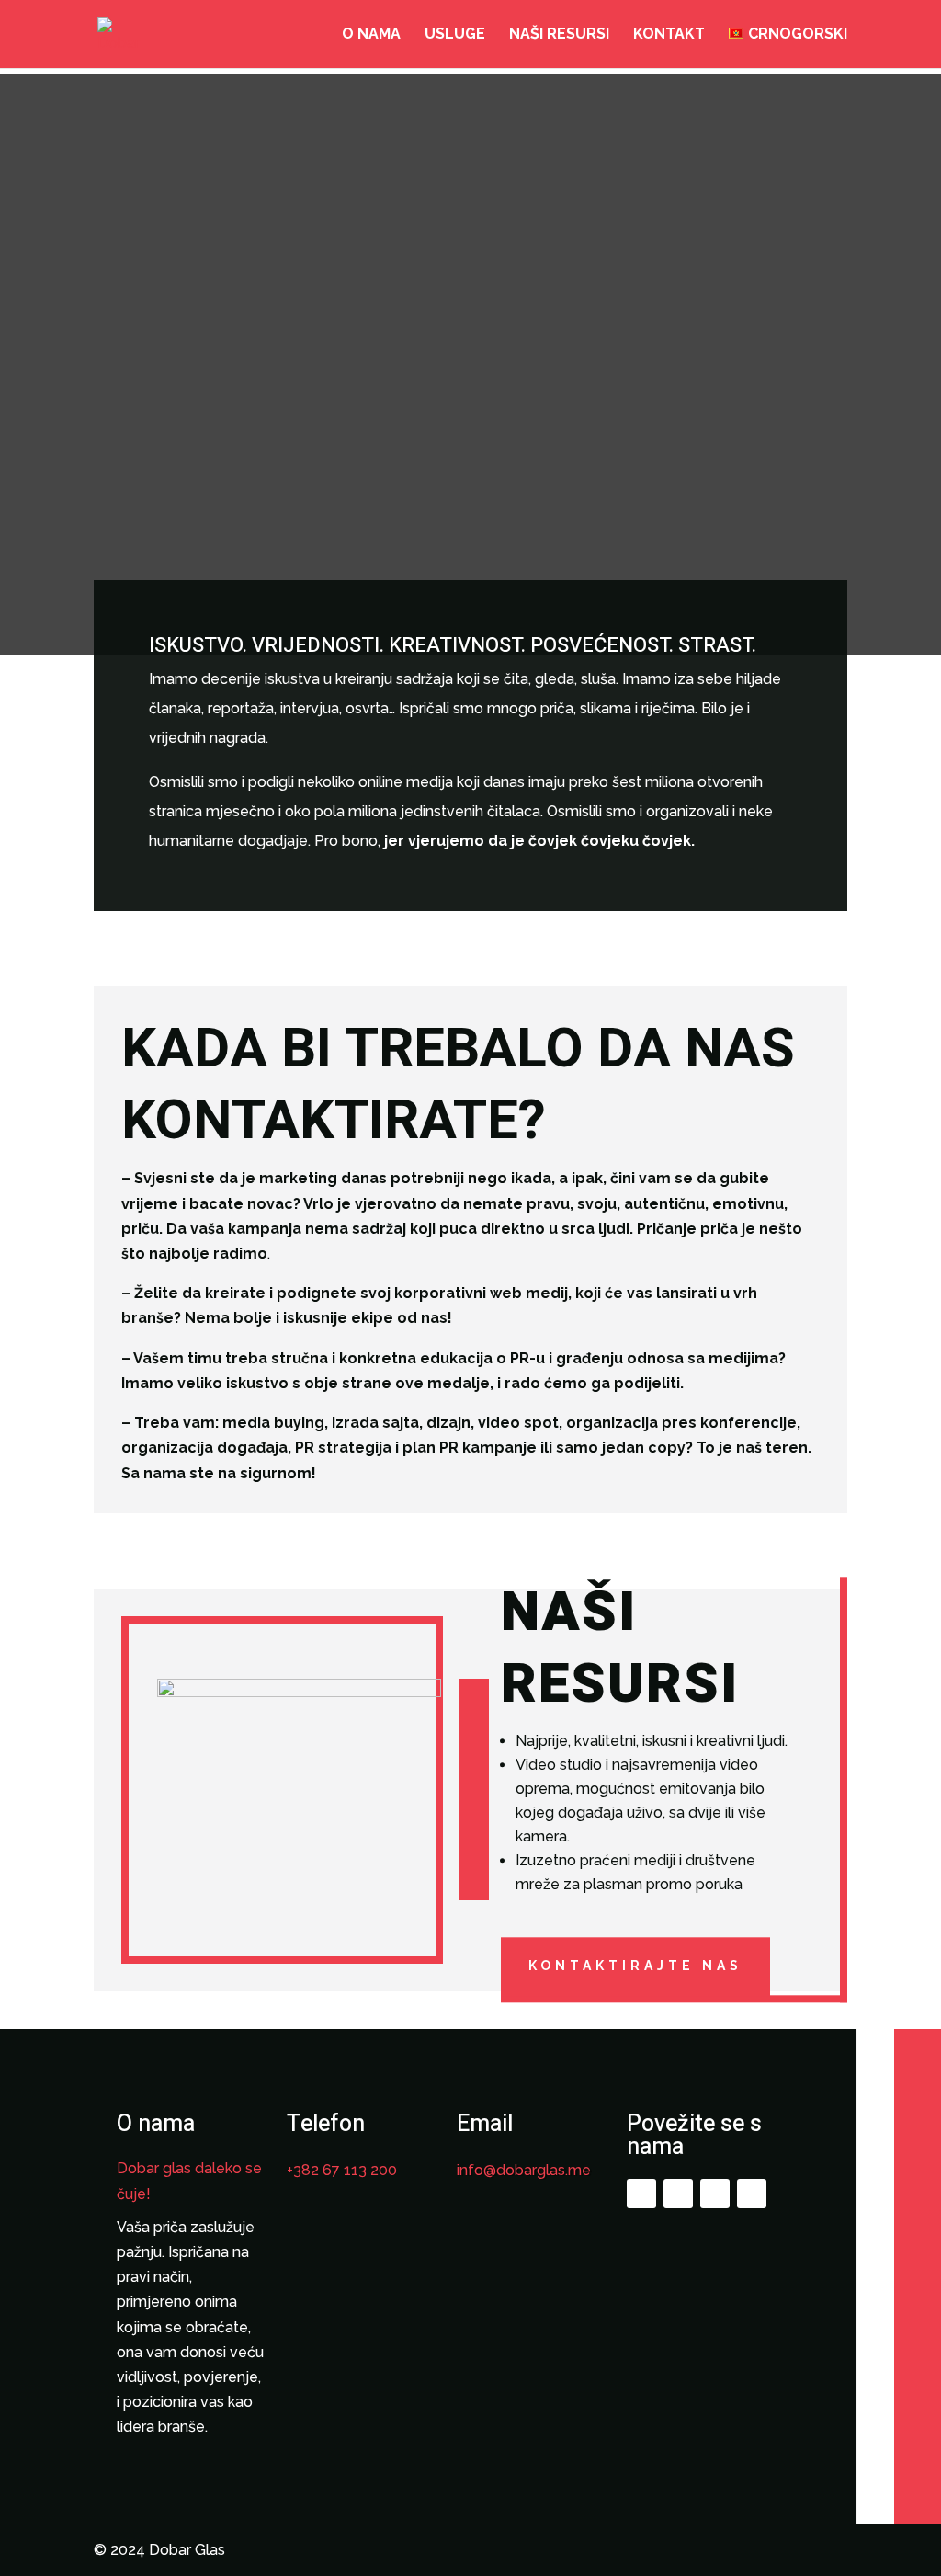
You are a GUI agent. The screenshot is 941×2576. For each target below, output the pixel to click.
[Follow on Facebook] (641, 2194)
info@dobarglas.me (524, 2170)
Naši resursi (559, 35)
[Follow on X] (715, 2194)
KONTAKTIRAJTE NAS (635, 1966)
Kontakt (669, 35)
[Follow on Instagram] (678, 2194)
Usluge (455, 35)
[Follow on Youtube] (752, 2194)
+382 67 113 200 (342, 2170)
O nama (371, 35)
